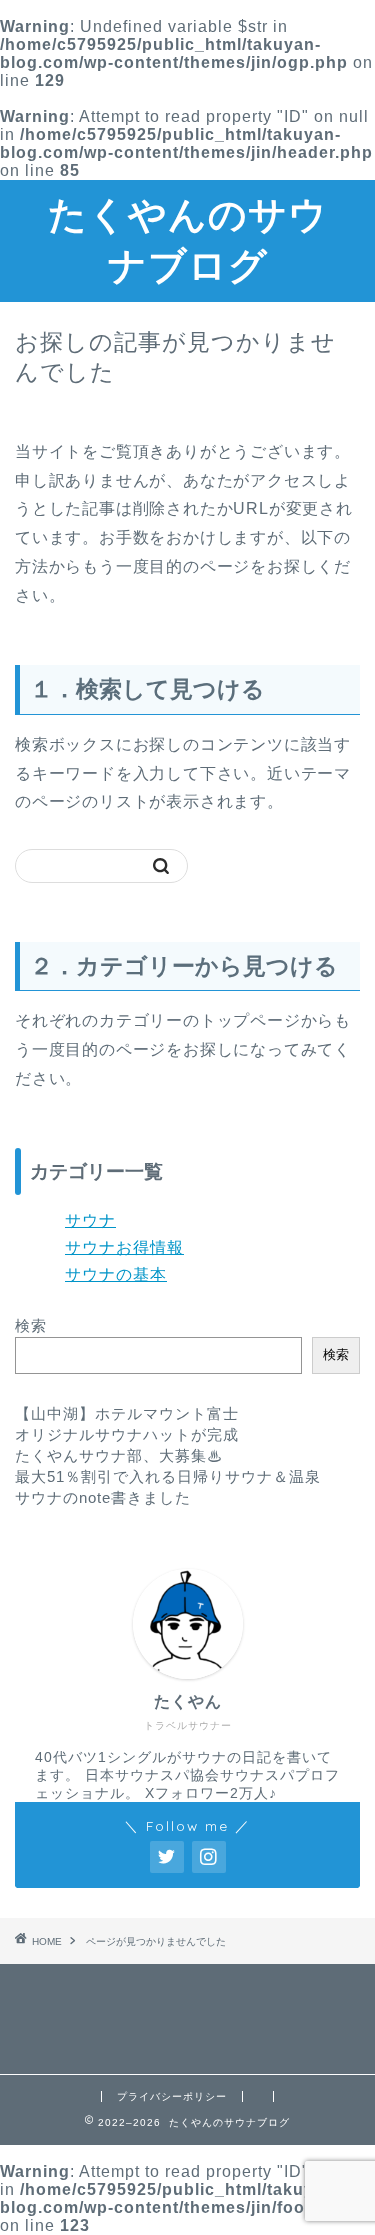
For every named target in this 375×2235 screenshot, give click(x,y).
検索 (31, 1325)
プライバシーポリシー (172, 2096)
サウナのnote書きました (103, 1497)
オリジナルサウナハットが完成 (127, 1434)
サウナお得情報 (124, 1247)
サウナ (90, 1220)
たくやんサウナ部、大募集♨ (119, 1455)
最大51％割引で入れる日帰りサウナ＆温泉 (168, 1476)
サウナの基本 (116, 1274)
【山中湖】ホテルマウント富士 (127, 1413)
